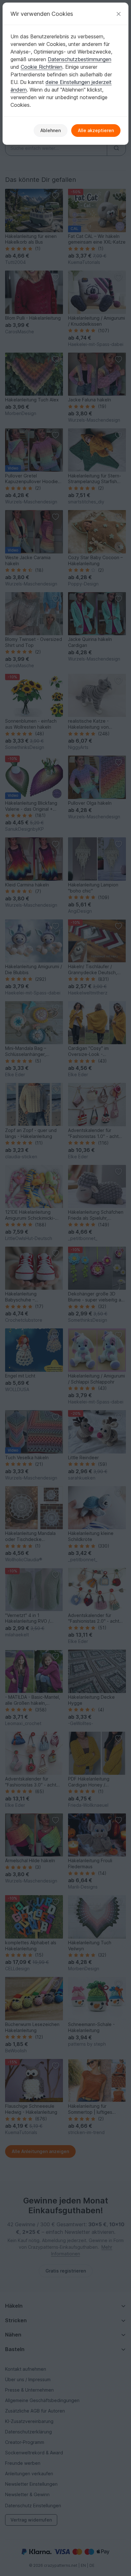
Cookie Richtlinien (41, 67)
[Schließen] (119, 14)
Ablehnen (51, 130)
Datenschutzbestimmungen (79, 59)
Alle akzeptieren (96, 130)
